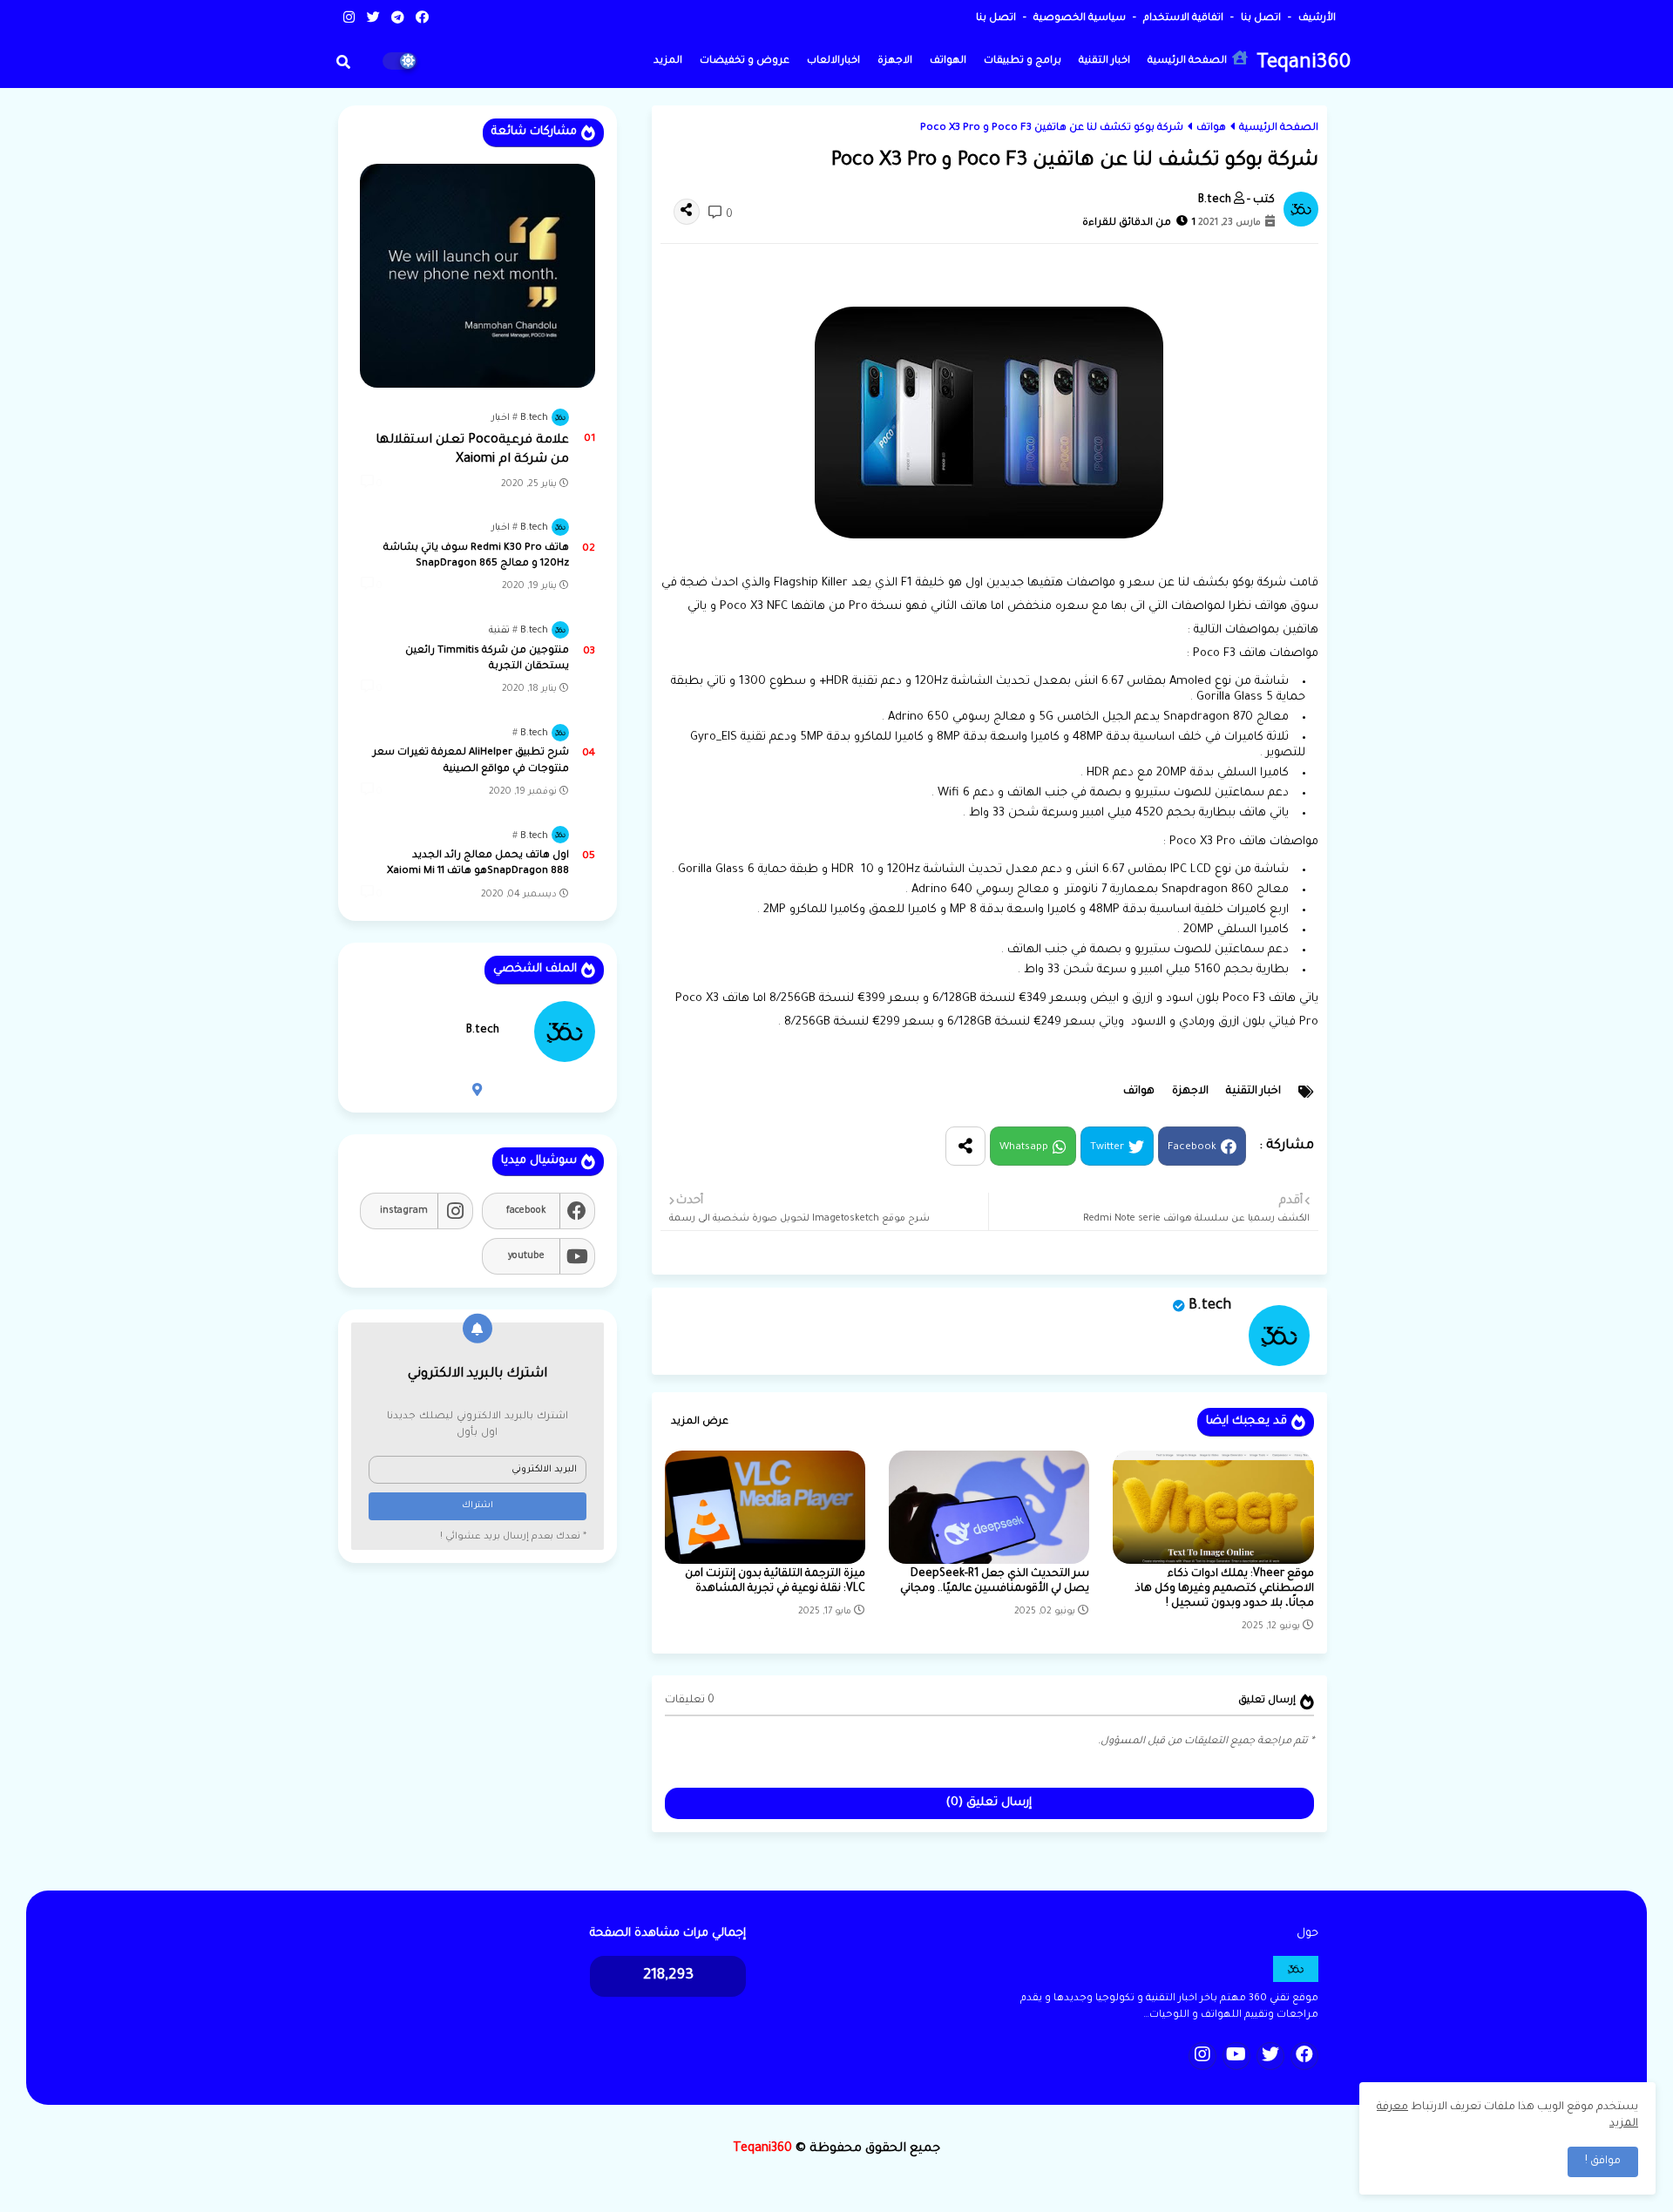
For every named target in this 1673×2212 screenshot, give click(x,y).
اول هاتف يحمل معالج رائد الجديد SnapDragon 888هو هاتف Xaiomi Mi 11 (478, 864)
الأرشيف (1316, 19)
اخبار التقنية (1104, 61)
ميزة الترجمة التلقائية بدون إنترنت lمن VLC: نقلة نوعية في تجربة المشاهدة (775, 1582)
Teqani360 (1304, 64)
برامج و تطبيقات (1023, 61)
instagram (404, 1211)
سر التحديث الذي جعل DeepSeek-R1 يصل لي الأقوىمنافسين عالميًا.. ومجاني (995, 1582)
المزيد (668, 61)
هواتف (1211, 129)
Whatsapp (1024, 1148)
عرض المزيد (700, 1422)
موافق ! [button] (1603, 2161)
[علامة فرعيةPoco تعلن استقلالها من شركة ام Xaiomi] (478, 276)
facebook (526, 1211)
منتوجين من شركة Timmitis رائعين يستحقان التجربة (487, 659)
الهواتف (948, 61)
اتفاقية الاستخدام (1182, 19)
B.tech (1210, 1306)
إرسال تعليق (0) (989, 1803)
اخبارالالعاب (833, 61)
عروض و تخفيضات (745, 61)
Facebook (1192, 1148)
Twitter (1107, 1148)
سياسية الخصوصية (1078, 19)
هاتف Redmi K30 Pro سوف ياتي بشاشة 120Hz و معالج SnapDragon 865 (476, 556)
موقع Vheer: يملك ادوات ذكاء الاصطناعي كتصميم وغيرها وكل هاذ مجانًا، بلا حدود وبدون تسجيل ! (1225, 1589)
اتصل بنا (1260, 19)
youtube (526, 1256)
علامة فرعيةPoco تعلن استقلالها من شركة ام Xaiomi (472, 450)
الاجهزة (895, 61)
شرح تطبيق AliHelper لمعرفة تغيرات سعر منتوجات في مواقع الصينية (471, 761)
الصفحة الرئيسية (1189, 61)
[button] (343, 62)
